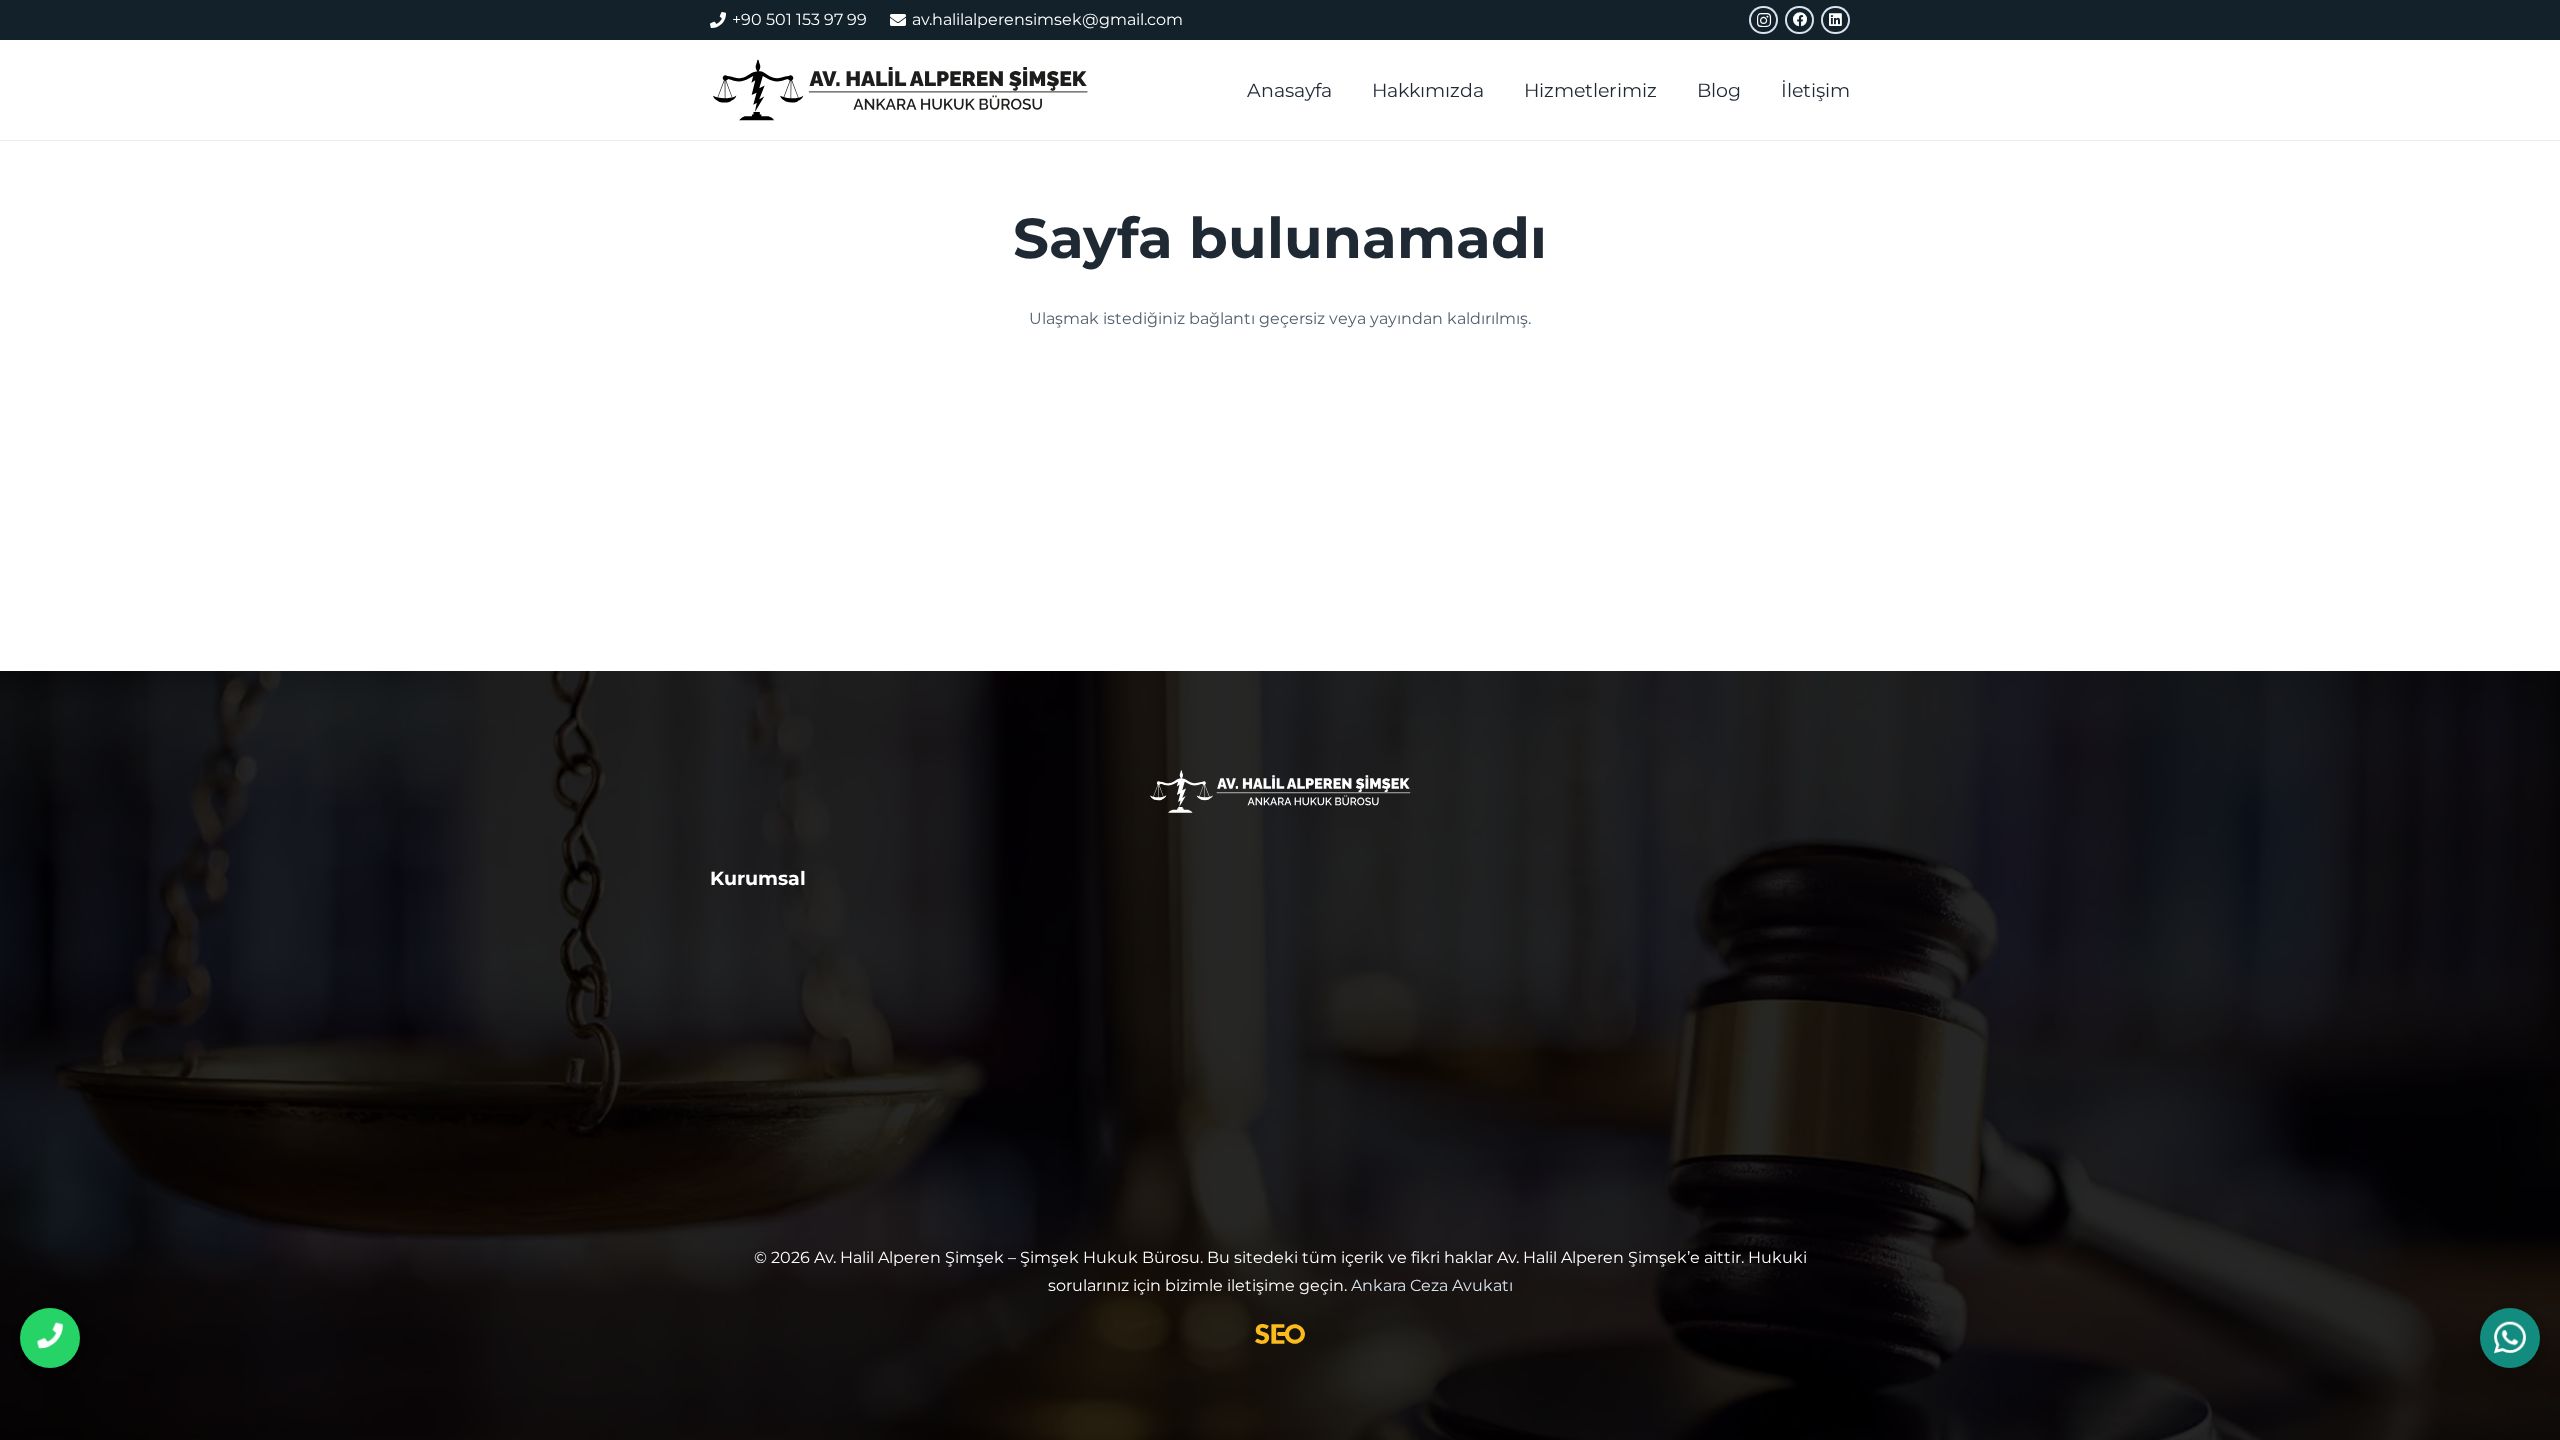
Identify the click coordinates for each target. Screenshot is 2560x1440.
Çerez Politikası (781, 1106)
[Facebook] (1799, 20)
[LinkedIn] (1835, 20)
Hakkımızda (766, 930)
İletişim (744, 974)
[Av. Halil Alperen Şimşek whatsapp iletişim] (2510, 1338)
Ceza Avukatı (1056, 930)
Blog (732, 1018)
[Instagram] (1763, 20)
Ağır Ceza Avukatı (1375, 930)
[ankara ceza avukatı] (900, 90)
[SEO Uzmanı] (1279, 1334)
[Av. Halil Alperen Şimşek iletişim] (50, 1338)
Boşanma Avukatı (1078, 982)
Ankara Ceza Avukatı (1432, 1285)
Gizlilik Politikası (785, 1062)
